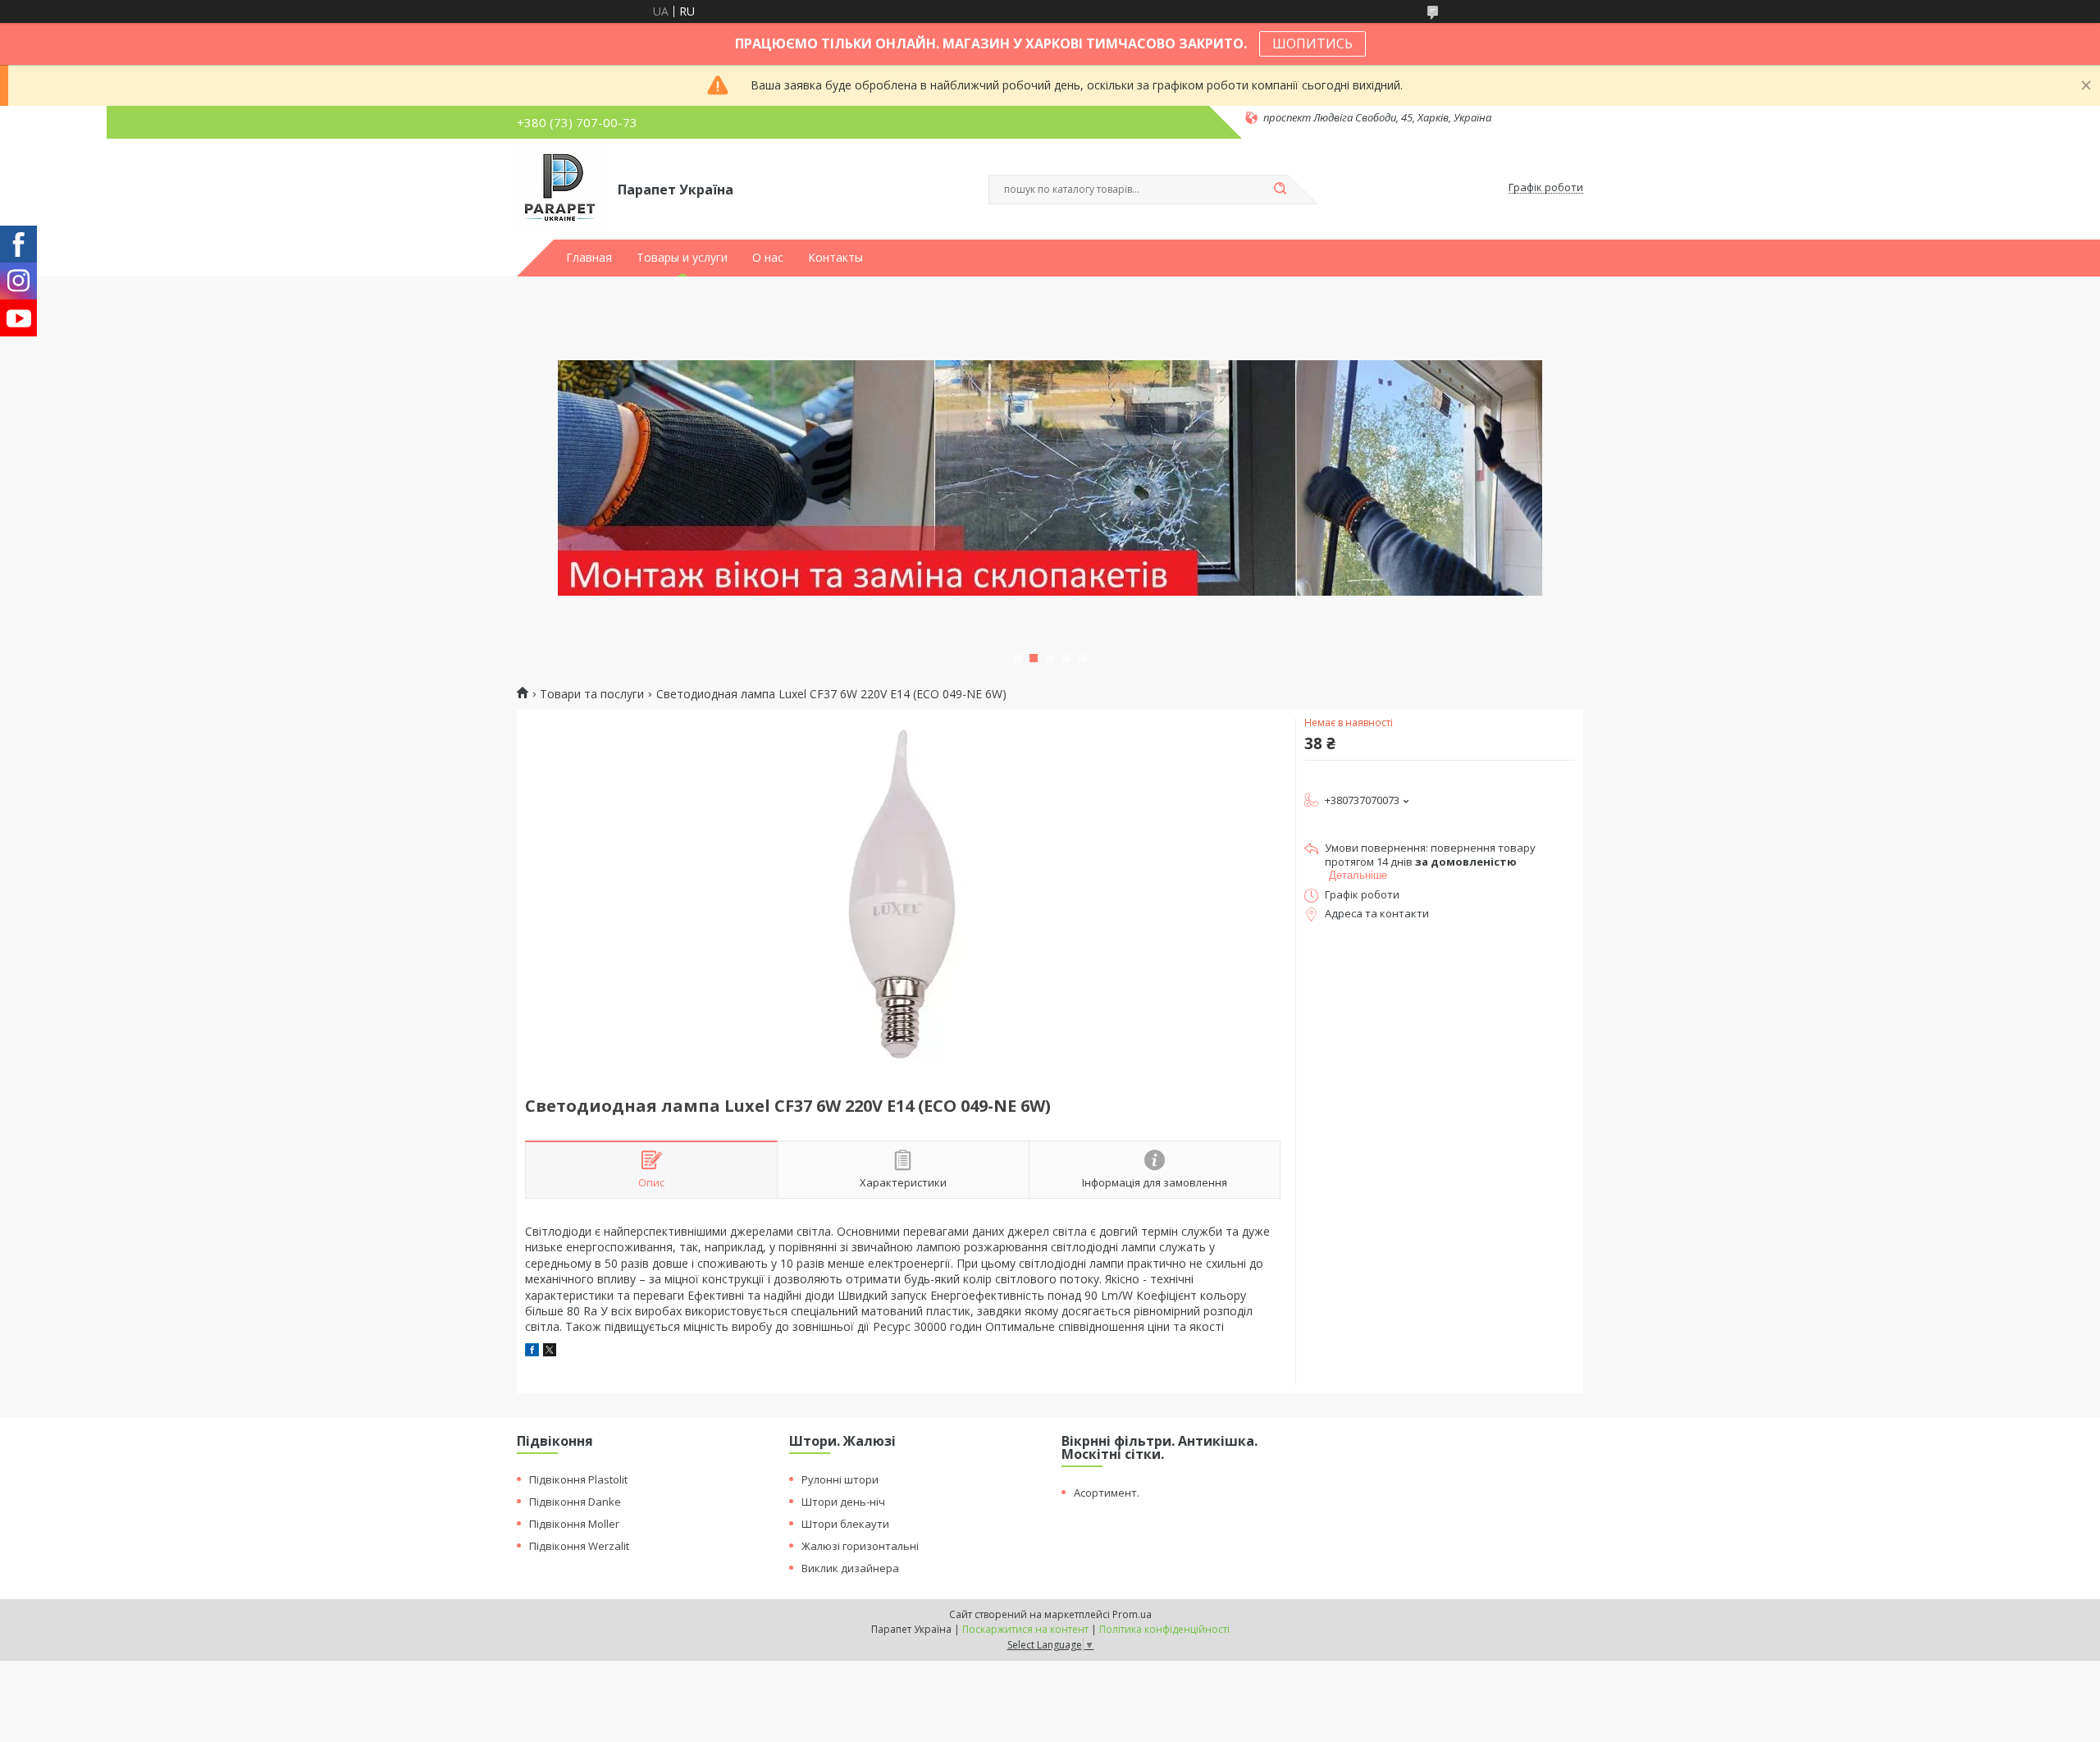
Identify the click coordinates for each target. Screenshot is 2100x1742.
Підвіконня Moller (574, 1524)
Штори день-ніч (843, 1502)
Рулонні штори (840, 1479)
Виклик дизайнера (850, 1568)
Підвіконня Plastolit (578, 1479)
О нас (768, 258)
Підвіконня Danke (575, 1502)
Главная (589, 258)
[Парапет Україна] (560, 188)
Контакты (835, 258)
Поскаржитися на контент (1025, 1629)
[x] (550, 1352)
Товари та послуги (592, 694)
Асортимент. (1107, 1493)
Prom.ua (1132, 1614)
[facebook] (532, 1352)
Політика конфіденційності (1164, 1629)
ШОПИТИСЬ (1312, 43)
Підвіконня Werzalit (579, 1546)
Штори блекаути (845, 1524)
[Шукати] (1280, 190)
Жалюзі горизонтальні (860, 1546)
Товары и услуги (682, 258)
